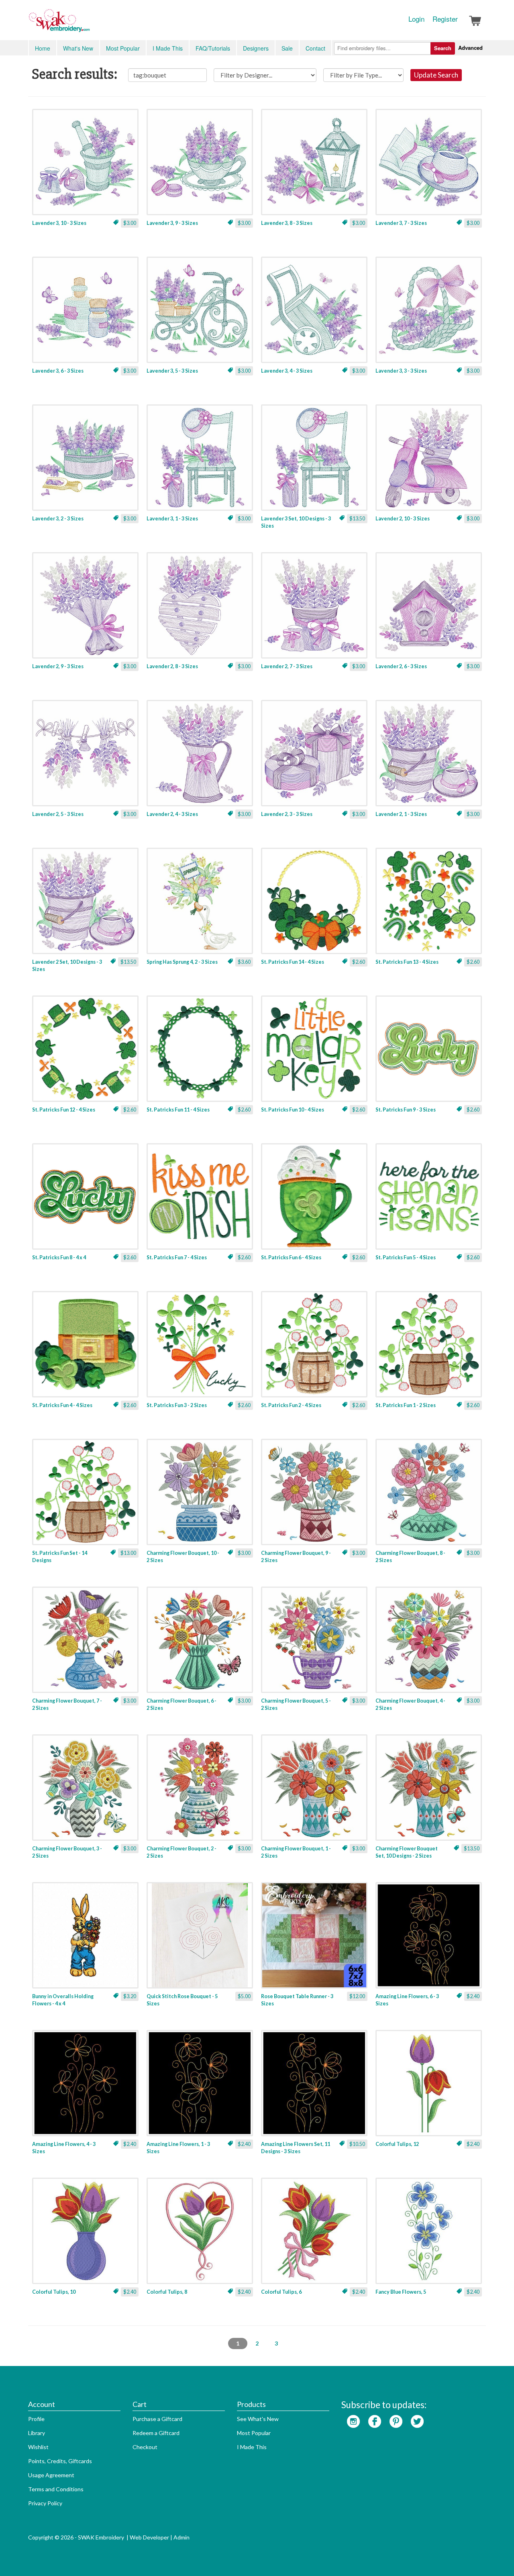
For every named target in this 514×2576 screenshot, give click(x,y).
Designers (256, 48)
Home (43, 48)
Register (445, 19)
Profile (36, 2419)
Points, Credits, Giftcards (60, 2461)
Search (443, 48)
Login (416, 19)
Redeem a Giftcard (156, 2433)
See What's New (258, 2419)
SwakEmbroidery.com (88, 24)
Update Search (436, 75)
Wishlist (38, 2447)
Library (37, 2433)
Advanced (470, 48)
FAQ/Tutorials (213, 48)
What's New (78, 48)
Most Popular (123, 48)
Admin (182, 2537)
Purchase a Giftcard (157, 2419)
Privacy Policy (45, 2503)
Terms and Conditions (56, 2489)
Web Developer (149, 2537)
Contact (315, 48)
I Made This (168, 48)
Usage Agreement (51, 2475)
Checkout (145, 2447)
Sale (287, 48)
